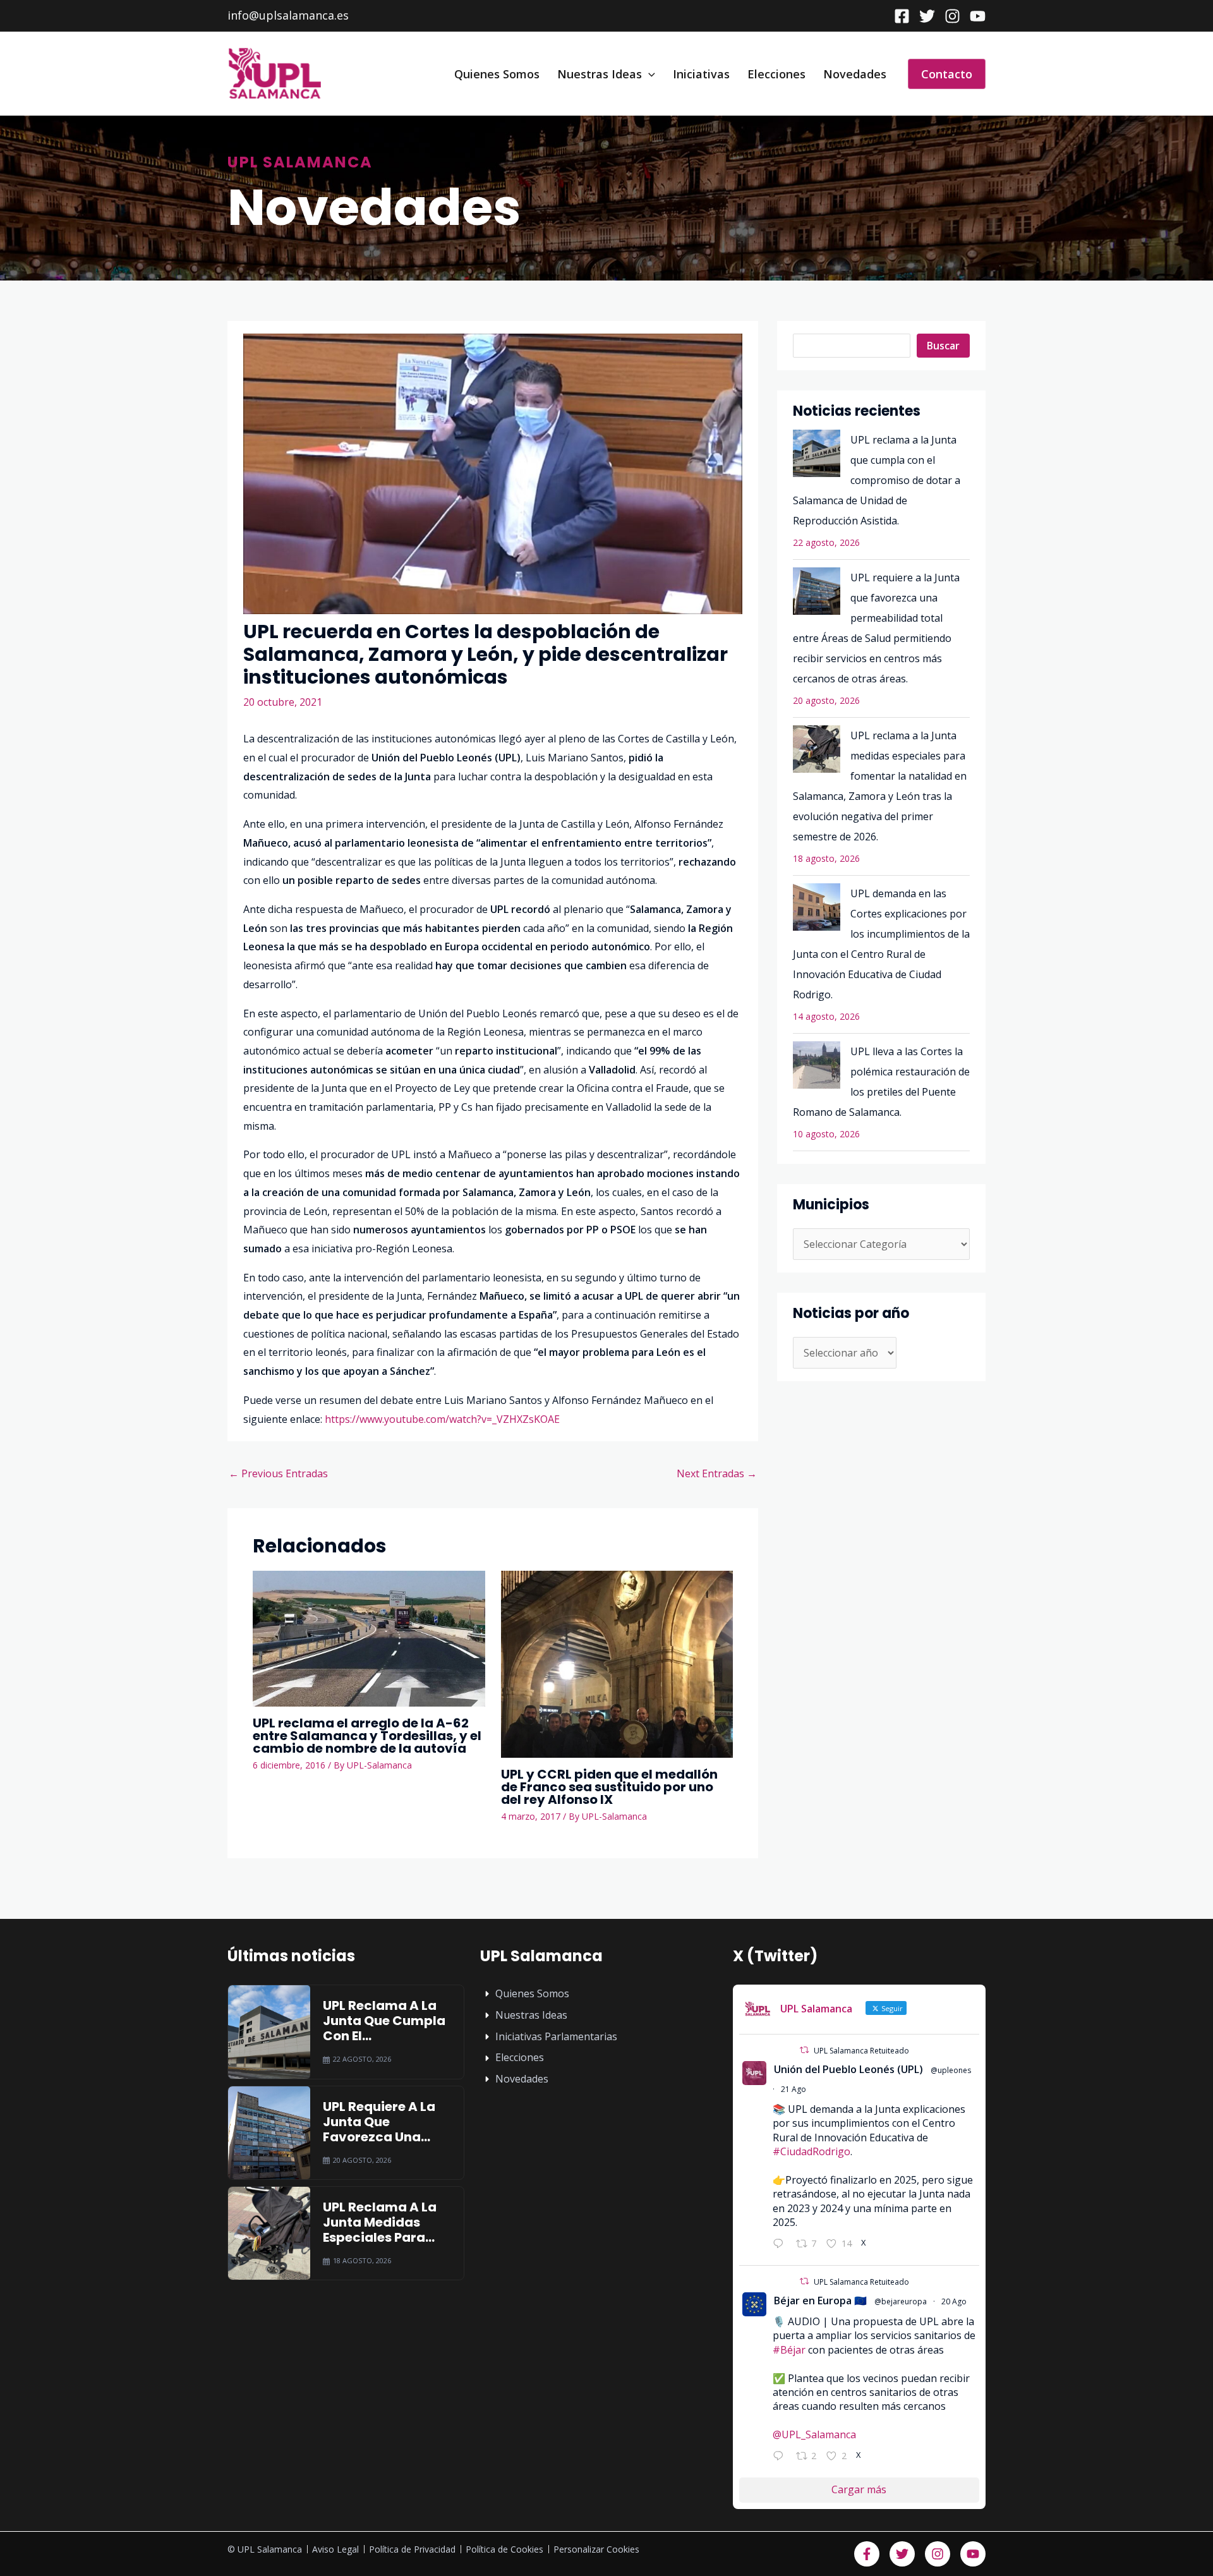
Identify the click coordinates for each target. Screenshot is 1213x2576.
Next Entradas (717, 1473)
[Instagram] (952, 16)
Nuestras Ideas (600, 74)
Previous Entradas (278, 1473)
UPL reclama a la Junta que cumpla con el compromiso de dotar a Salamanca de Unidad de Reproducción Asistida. (877, 480)
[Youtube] (978, 16)
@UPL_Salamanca (814, 2434)
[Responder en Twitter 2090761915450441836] (781, 2245)
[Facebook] (902, 16)
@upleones (951, 2070)
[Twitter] (927, 16)
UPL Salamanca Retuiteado (861, 2051)
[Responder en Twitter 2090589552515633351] (781, 2458)
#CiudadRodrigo (812, 2151)
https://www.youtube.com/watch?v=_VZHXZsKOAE (442, 1419)
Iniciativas (701, 74)
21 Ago (794, 2089)
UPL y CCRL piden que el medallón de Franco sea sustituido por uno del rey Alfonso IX (609, 1787)
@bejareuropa (901, 2301)
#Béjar (789, 2350)
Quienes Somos (497, 74)
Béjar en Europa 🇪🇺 (820, 2301)
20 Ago (954, 2301)
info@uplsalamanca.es (288, 15)
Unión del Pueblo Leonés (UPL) (848, 2069)
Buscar (943, 346)
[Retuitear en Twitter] (804, 2050)
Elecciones (776, 74)
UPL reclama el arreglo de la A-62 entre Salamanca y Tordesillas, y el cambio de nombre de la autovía (367, 1736)
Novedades (855, 74)
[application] (649, 74)
